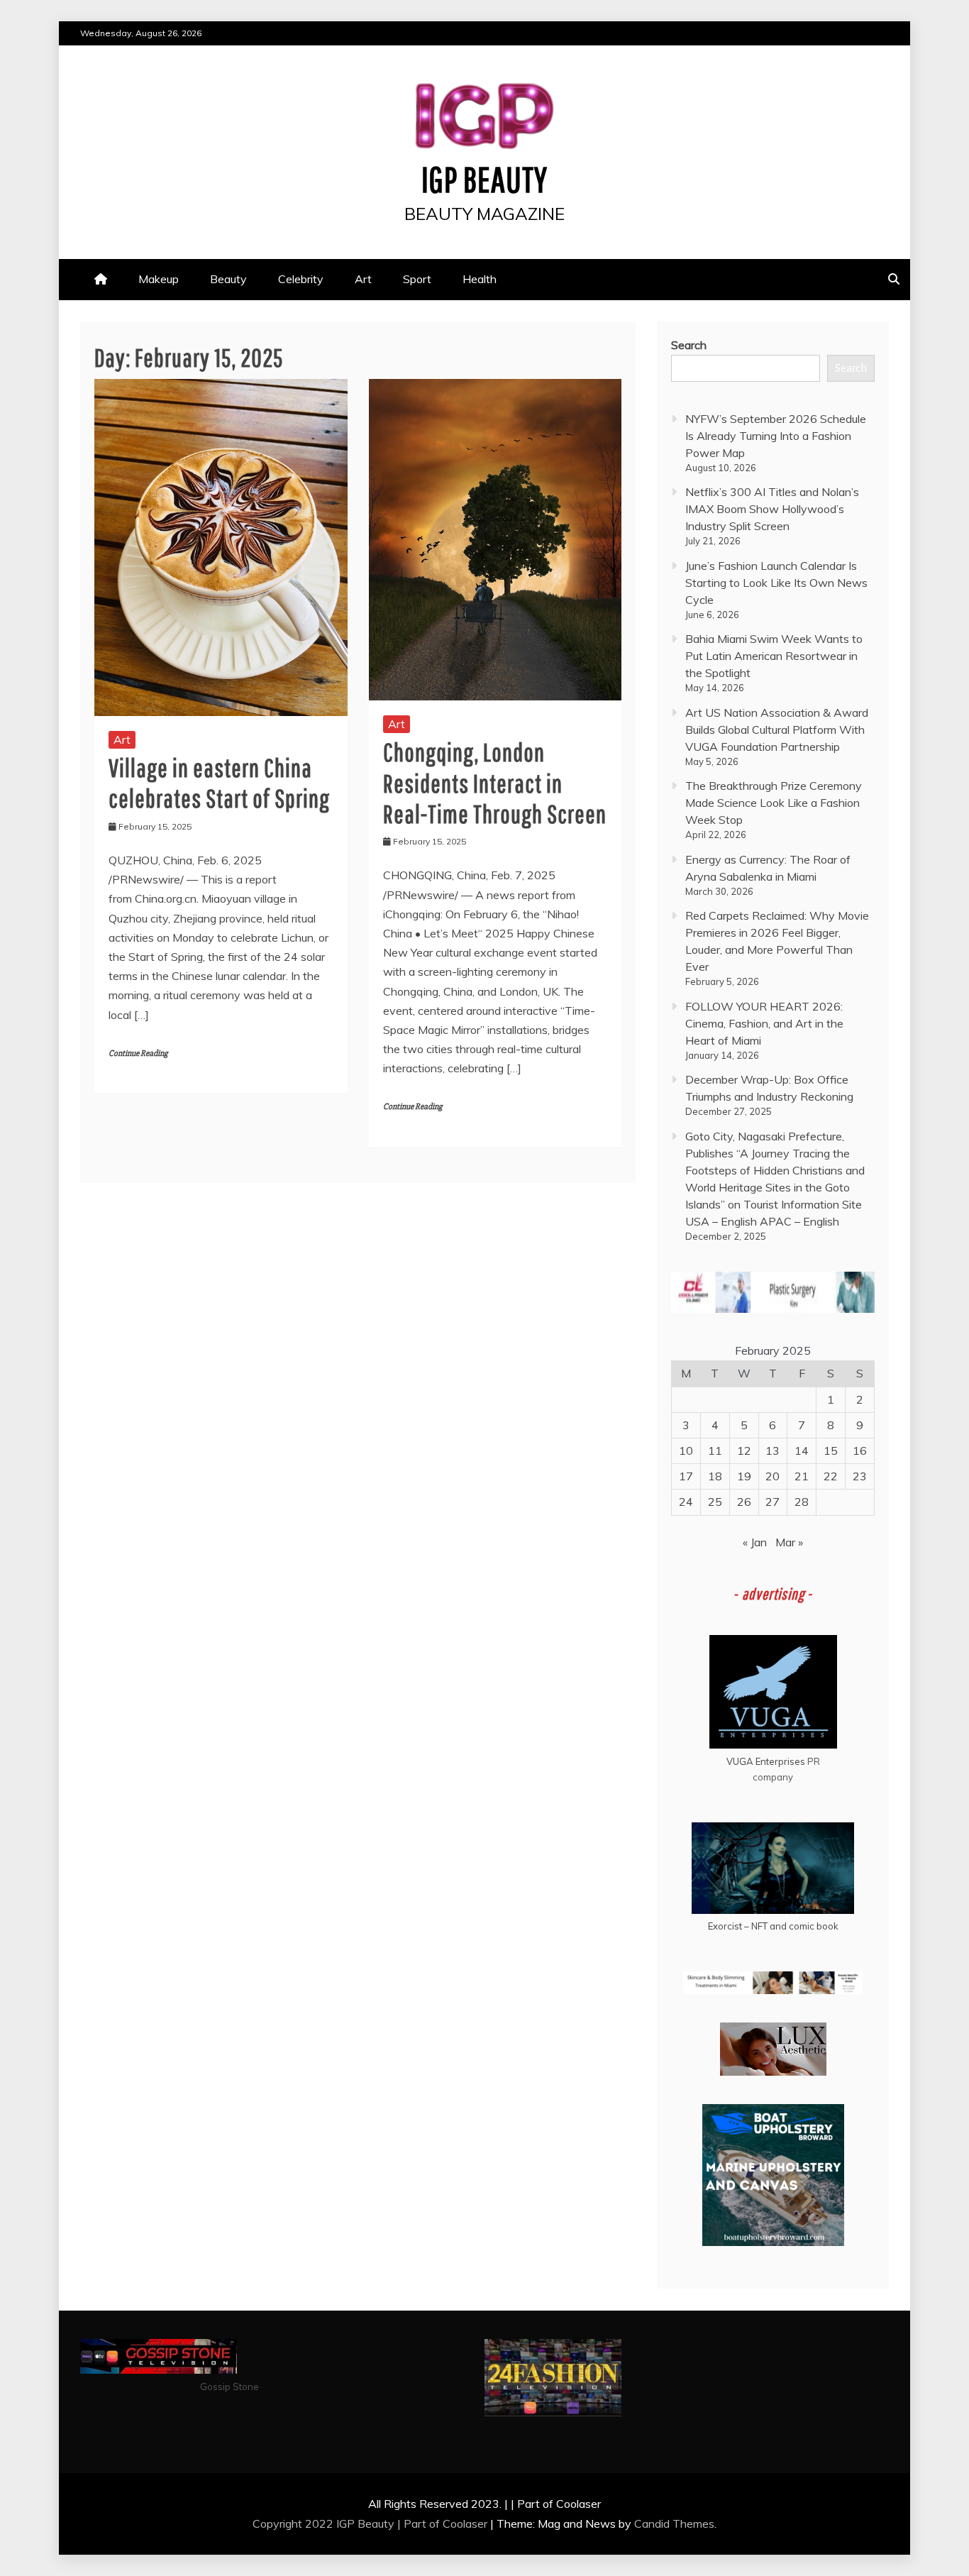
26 (744, 1502)
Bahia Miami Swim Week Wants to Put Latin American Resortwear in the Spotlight (774, 656)
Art (363, 279)
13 (773, 1451)
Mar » (789, 1542)
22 (831, 1476)
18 (715, 1476)
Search (689, 345)
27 (773, 1502)
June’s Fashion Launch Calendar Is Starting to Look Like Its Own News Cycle (776, 583)
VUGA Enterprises (766, 1761)
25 (715, 1502)
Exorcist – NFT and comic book (773, 1926)
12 (744, 1451)
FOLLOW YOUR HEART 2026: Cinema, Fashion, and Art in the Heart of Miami (764, 1023)
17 (686, 1476)
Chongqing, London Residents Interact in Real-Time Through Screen (495, 782)
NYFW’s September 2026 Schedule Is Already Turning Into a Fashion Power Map (776, 436)
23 (860, 1476)
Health (480, 279)
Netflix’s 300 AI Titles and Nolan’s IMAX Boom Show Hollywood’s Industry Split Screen (772, 509)
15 (831, 1451)
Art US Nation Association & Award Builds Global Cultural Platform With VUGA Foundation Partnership (777, 730)
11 (715, 1451)
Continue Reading (138, 1053)
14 (802, 1451)
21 (802, 1476)
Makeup (159, 279)
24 (686, 1502)
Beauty (228, 279)
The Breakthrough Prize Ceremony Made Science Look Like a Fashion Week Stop (774, 803)
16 (860, 1451)
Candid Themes (674, 2523)
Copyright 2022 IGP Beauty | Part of (348, 2523)
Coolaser (465, 2523)
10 (686, 1451)
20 (773, 1476)
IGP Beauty (484, 179)
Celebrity (301, 279)
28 (802, 1502)
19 (744, 1476)
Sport (417, 279)
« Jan (755, 1542)
